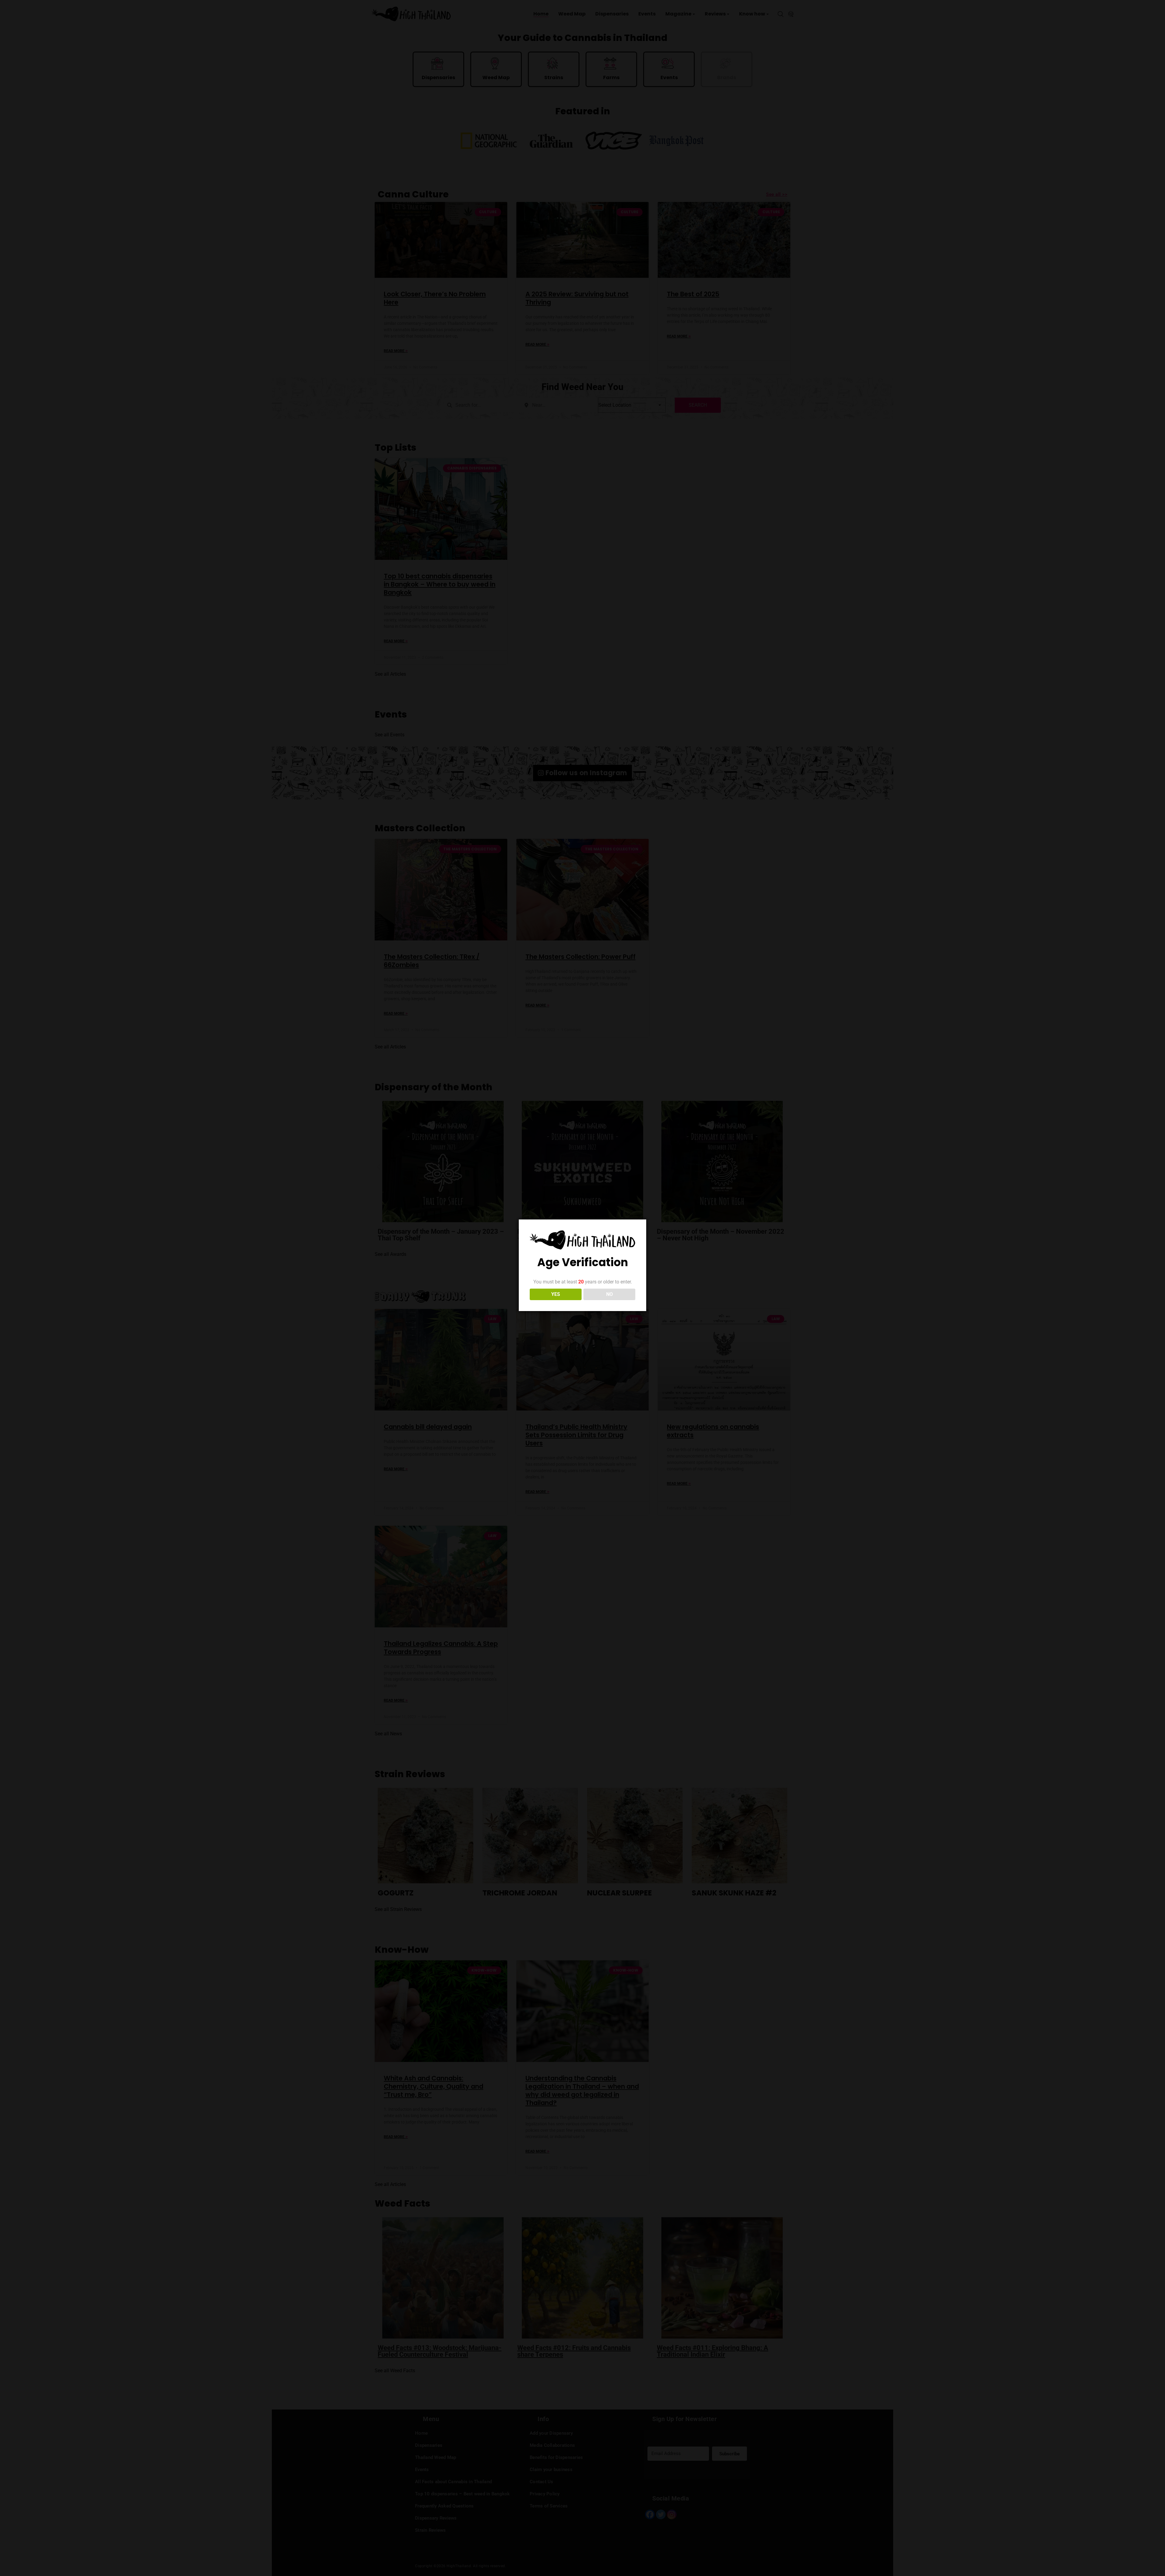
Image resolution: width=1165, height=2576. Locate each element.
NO (610, 1294)
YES (556, 1294)
